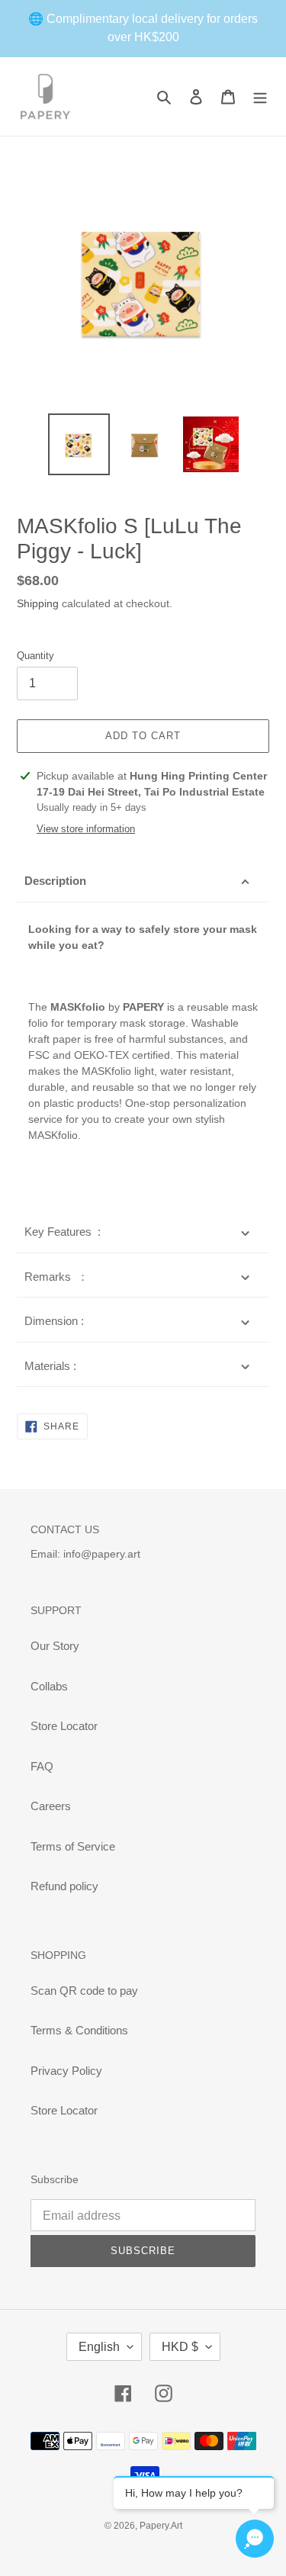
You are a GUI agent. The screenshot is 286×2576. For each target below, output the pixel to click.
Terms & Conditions (79, 2030)
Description (55, 881)
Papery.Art (161, 2526)
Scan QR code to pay (84, 1991)
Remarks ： (56, 1277)
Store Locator (64, 1726)
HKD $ (180, 2347)
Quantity (35, 656)
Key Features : (63, 1232)
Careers (51, 1806)
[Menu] (260, 96)
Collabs (49, 1686)
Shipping (38, 603)
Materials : (50, 1366)
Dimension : (54, 1321)
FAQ (42, 1766)
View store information (86, 829)
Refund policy (64, 1886)
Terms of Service (73, 1846)
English (99, 2347)
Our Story (55, 1646)
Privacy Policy (66, 2071)
